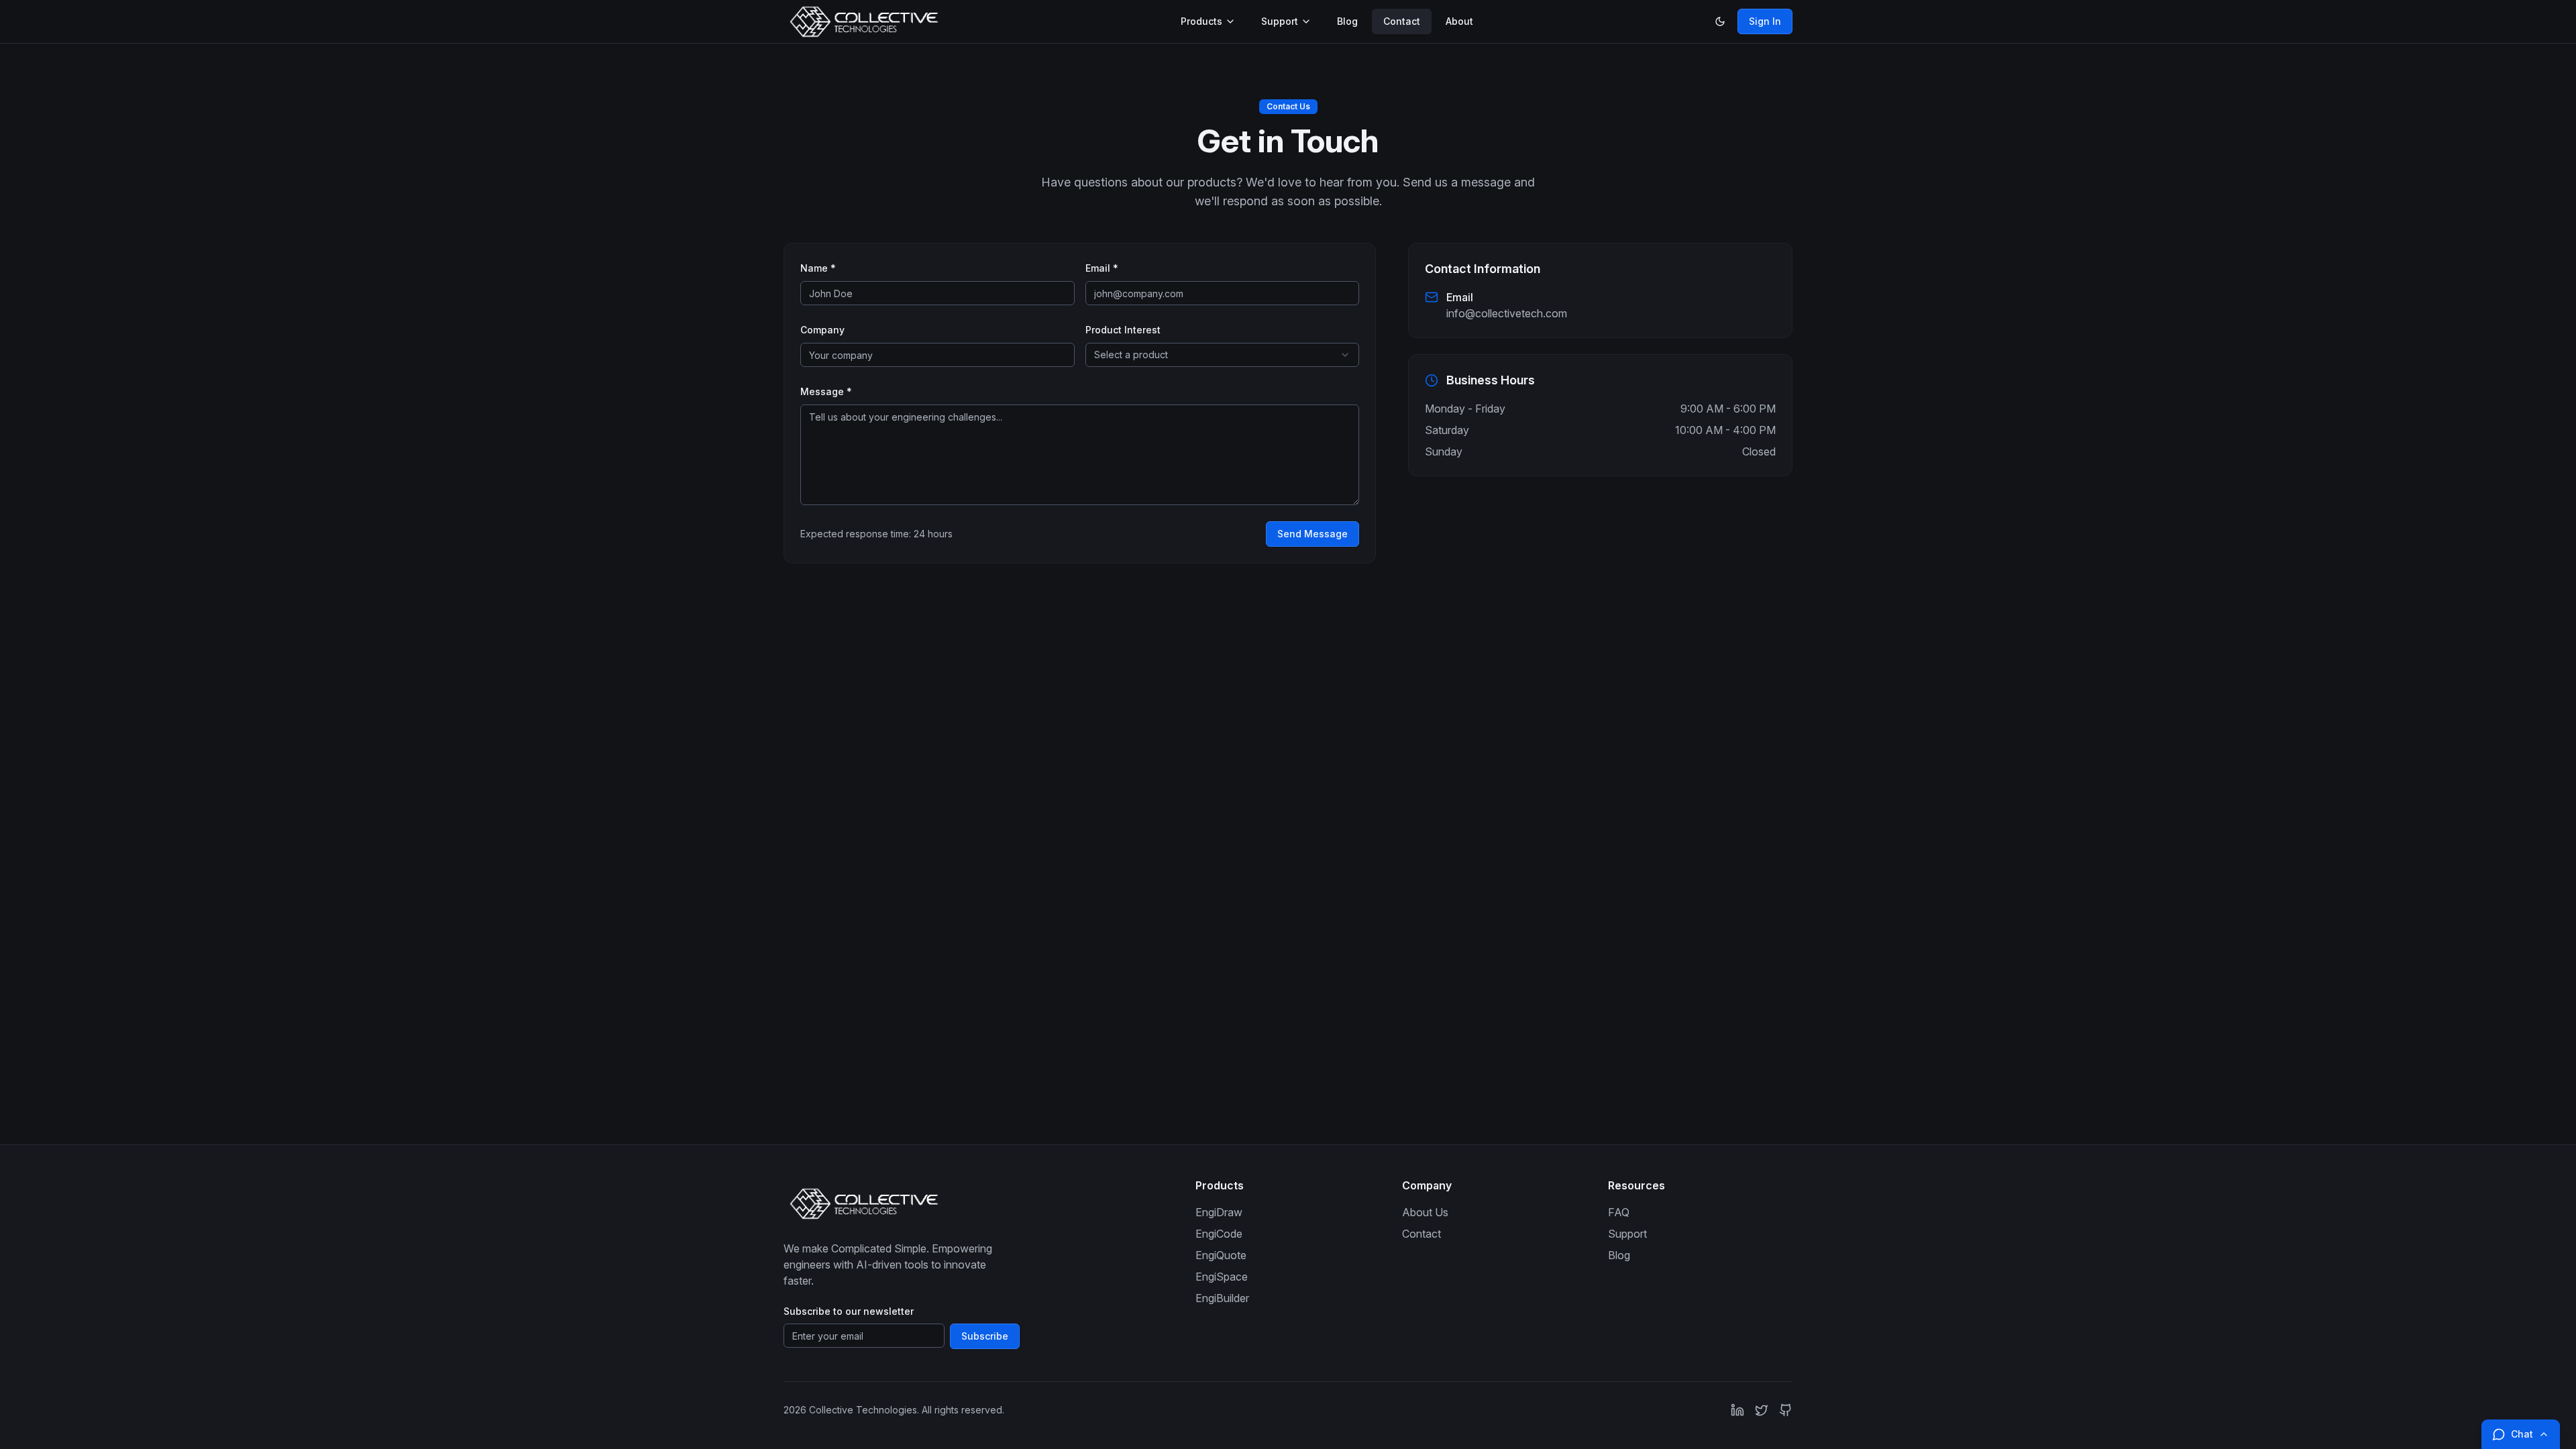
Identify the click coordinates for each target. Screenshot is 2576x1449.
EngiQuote (1221, 1255)
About (1459, 21)
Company (822, 330)
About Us (1425, 1212)
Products (1201, 21)
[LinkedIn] (1737, 1410)
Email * (1102, 268)
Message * (826, 391)
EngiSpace (1222, 1277)
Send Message (1312, 534)
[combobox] (1223, 355)
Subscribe (985, 1336)
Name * (818, 268)
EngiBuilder (1222, 1298)
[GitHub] (1786, 1410)
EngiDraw (1219, 1212)
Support (1280, 21)
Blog (1347, 21)
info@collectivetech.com (1507, 313)
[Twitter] (1762, 1410)
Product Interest (1123, 330)
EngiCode (1219, 1234)
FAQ (1619, 1212)
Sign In (1765, 21)
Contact (1402, 21)
